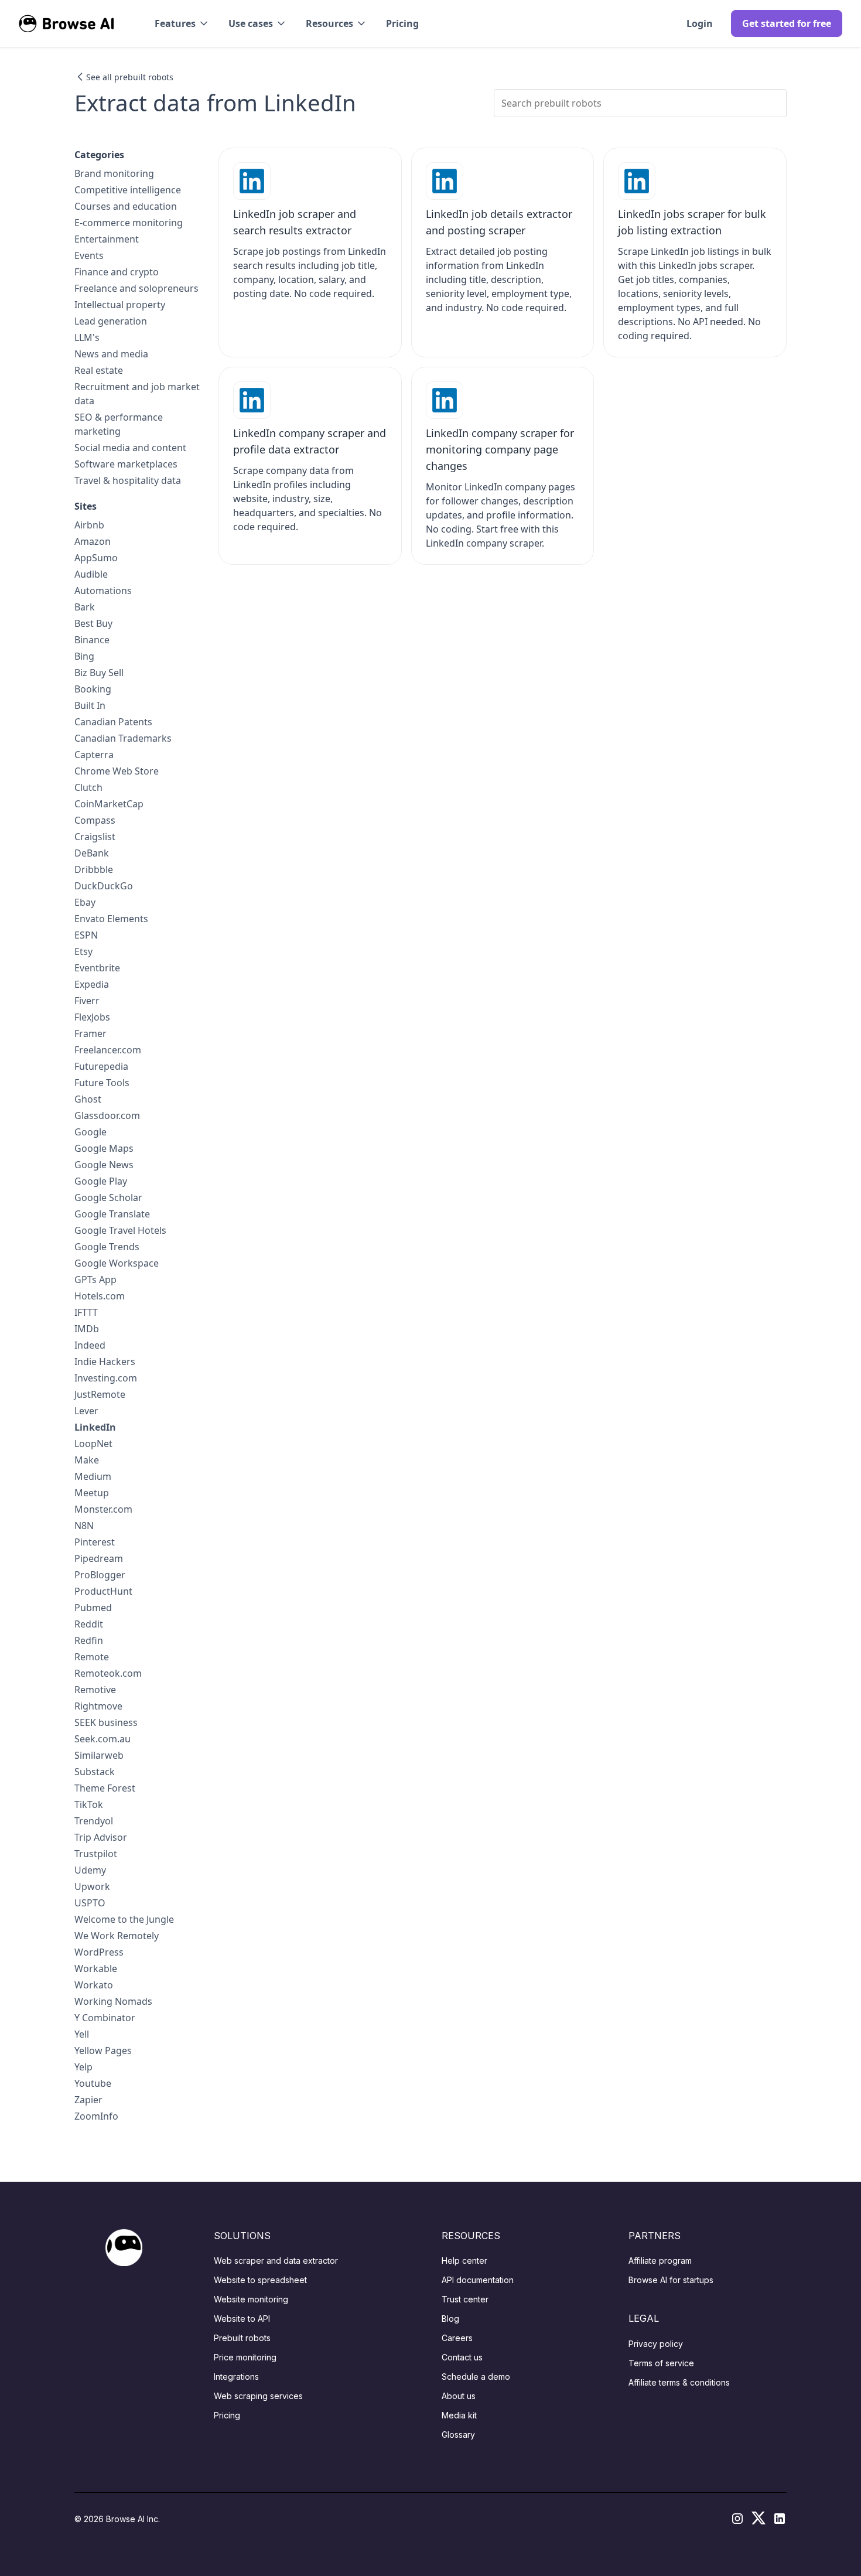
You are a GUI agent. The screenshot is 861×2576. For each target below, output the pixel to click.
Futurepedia (101, 1066)
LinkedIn (95, 1427)
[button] (182, 23)
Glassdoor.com (107, 1115)
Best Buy (93, 623)
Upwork (92, 1886)
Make (87, 1460)
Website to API (242, 2319)
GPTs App (95, 1280)
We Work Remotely (117, 1936)
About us (459, 2396)
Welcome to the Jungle (124, 1919)
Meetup (92, 1493)
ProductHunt (103, 1591)
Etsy (83, 951)
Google (90, 1132)
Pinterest (95, 1542)
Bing (84, 656)
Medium (93, 1476)
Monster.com (103, 1509)
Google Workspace (117, 1263)
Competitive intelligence (128, 190)
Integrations (236, 2377)
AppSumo (96, 558)
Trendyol (94, 1821)
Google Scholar (108, 1197)
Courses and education (126, 206)
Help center (464, 2261)
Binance (92, 640)
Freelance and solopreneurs (136, 288)
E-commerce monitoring (129, 223)
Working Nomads (113, 2001)
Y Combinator (105, 2018)
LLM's (87, 337)
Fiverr (87, 1001)
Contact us (462, 2357)
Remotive (95, 1690)
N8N (84, 1526)
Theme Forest (105, 1788)
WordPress (99, 1952)
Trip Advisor (101, 1837)
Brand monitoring (114, 173)
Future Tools (102, 1083)
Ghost (88, 1099)
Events (89, 255)
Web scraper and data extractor (276, 2261)
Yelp (83, 2067)
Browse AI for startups (671, 2280)
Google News (104, 1165)
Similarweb (99, 1755)
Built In (90, 705)
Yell (82, 2034)
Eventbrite (97, 968)
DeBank (92, 853)
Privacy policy (656, 2344)
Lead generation (111, 321)
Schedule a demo (476, 2377)
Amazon (93, 541)
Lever (86, 1411)
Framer (90, 1033)
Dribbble (94, 869)
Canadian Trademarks (123, 738)
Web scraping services (258, 2396)
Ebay (85, 902)
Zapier (88, 2100)
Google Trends (107, 1247)
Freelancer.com (108, 1050)
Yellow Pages (103, 2050)
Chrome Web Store (117, 771)
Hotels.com (100, 1296)
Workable (96, 1968)
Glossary (458, 2435)
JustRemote (100, 1394)
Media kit (459, 2415)
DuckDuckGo (104, 886)
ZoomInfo (96, 2116)
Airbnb (89, 525)
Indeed (90, 1345)
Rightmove (98, 1706)
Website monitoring (251, 2299)
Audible (91, 574)
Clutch (88, 787)
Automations (103, 591)
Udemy (90, 1870)
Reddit (89, 1624)
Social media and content (130, 448)
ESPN (86, 935)
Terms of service (661, 2363)
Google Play (101, 1181)
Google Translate (112, 1214)
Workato (94, 1985)
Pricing (402, 23)
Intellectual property (120, 305)
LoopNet (93, 1444)
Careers (457, 2338)
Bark (85, 607)
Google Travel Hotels (120, 1230)
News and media (111, 354)
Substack (95, 1772)
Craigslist (95, 837)
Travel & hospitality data (128, 480)
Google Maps (104, 1148)
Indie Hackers (105, 1362)
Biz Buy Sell (99, 673)
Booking (93, 689)
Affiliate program (660, 2261)
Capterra (94, 755)
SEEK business (106, 1722)
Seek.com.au (102, 1739)
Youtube (93, 2083)
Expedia (92, 984)
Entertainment (107, 239)
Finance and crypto (117, 272)
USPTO (90, 1903)
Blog (450, 2319)
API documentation (478, 2280)
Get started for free (787, 23)
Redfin (89, 1640)
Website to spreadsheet (260, 2280)
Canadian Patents (113, 722)
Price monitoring (245, 2357)
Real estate (99, 370)
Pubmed (93, 1608)
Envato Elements (111, 919)
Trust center (465, 2299)
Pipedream (99, 1558)
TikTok (89, 1804)
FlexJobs (92, 1017)
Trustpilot (96, 1854)
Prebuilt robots (242, 2338)
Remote (92, 1657)
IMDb (87, 1329)
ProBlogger (100, 1575)
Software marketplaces (126, 464)
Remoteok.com (108, 1673)
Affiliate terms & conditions (679, 2382)
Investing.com (106, 1378)
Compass (95, 820)
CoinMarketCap (109, 804)
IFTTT (86, 1312)
